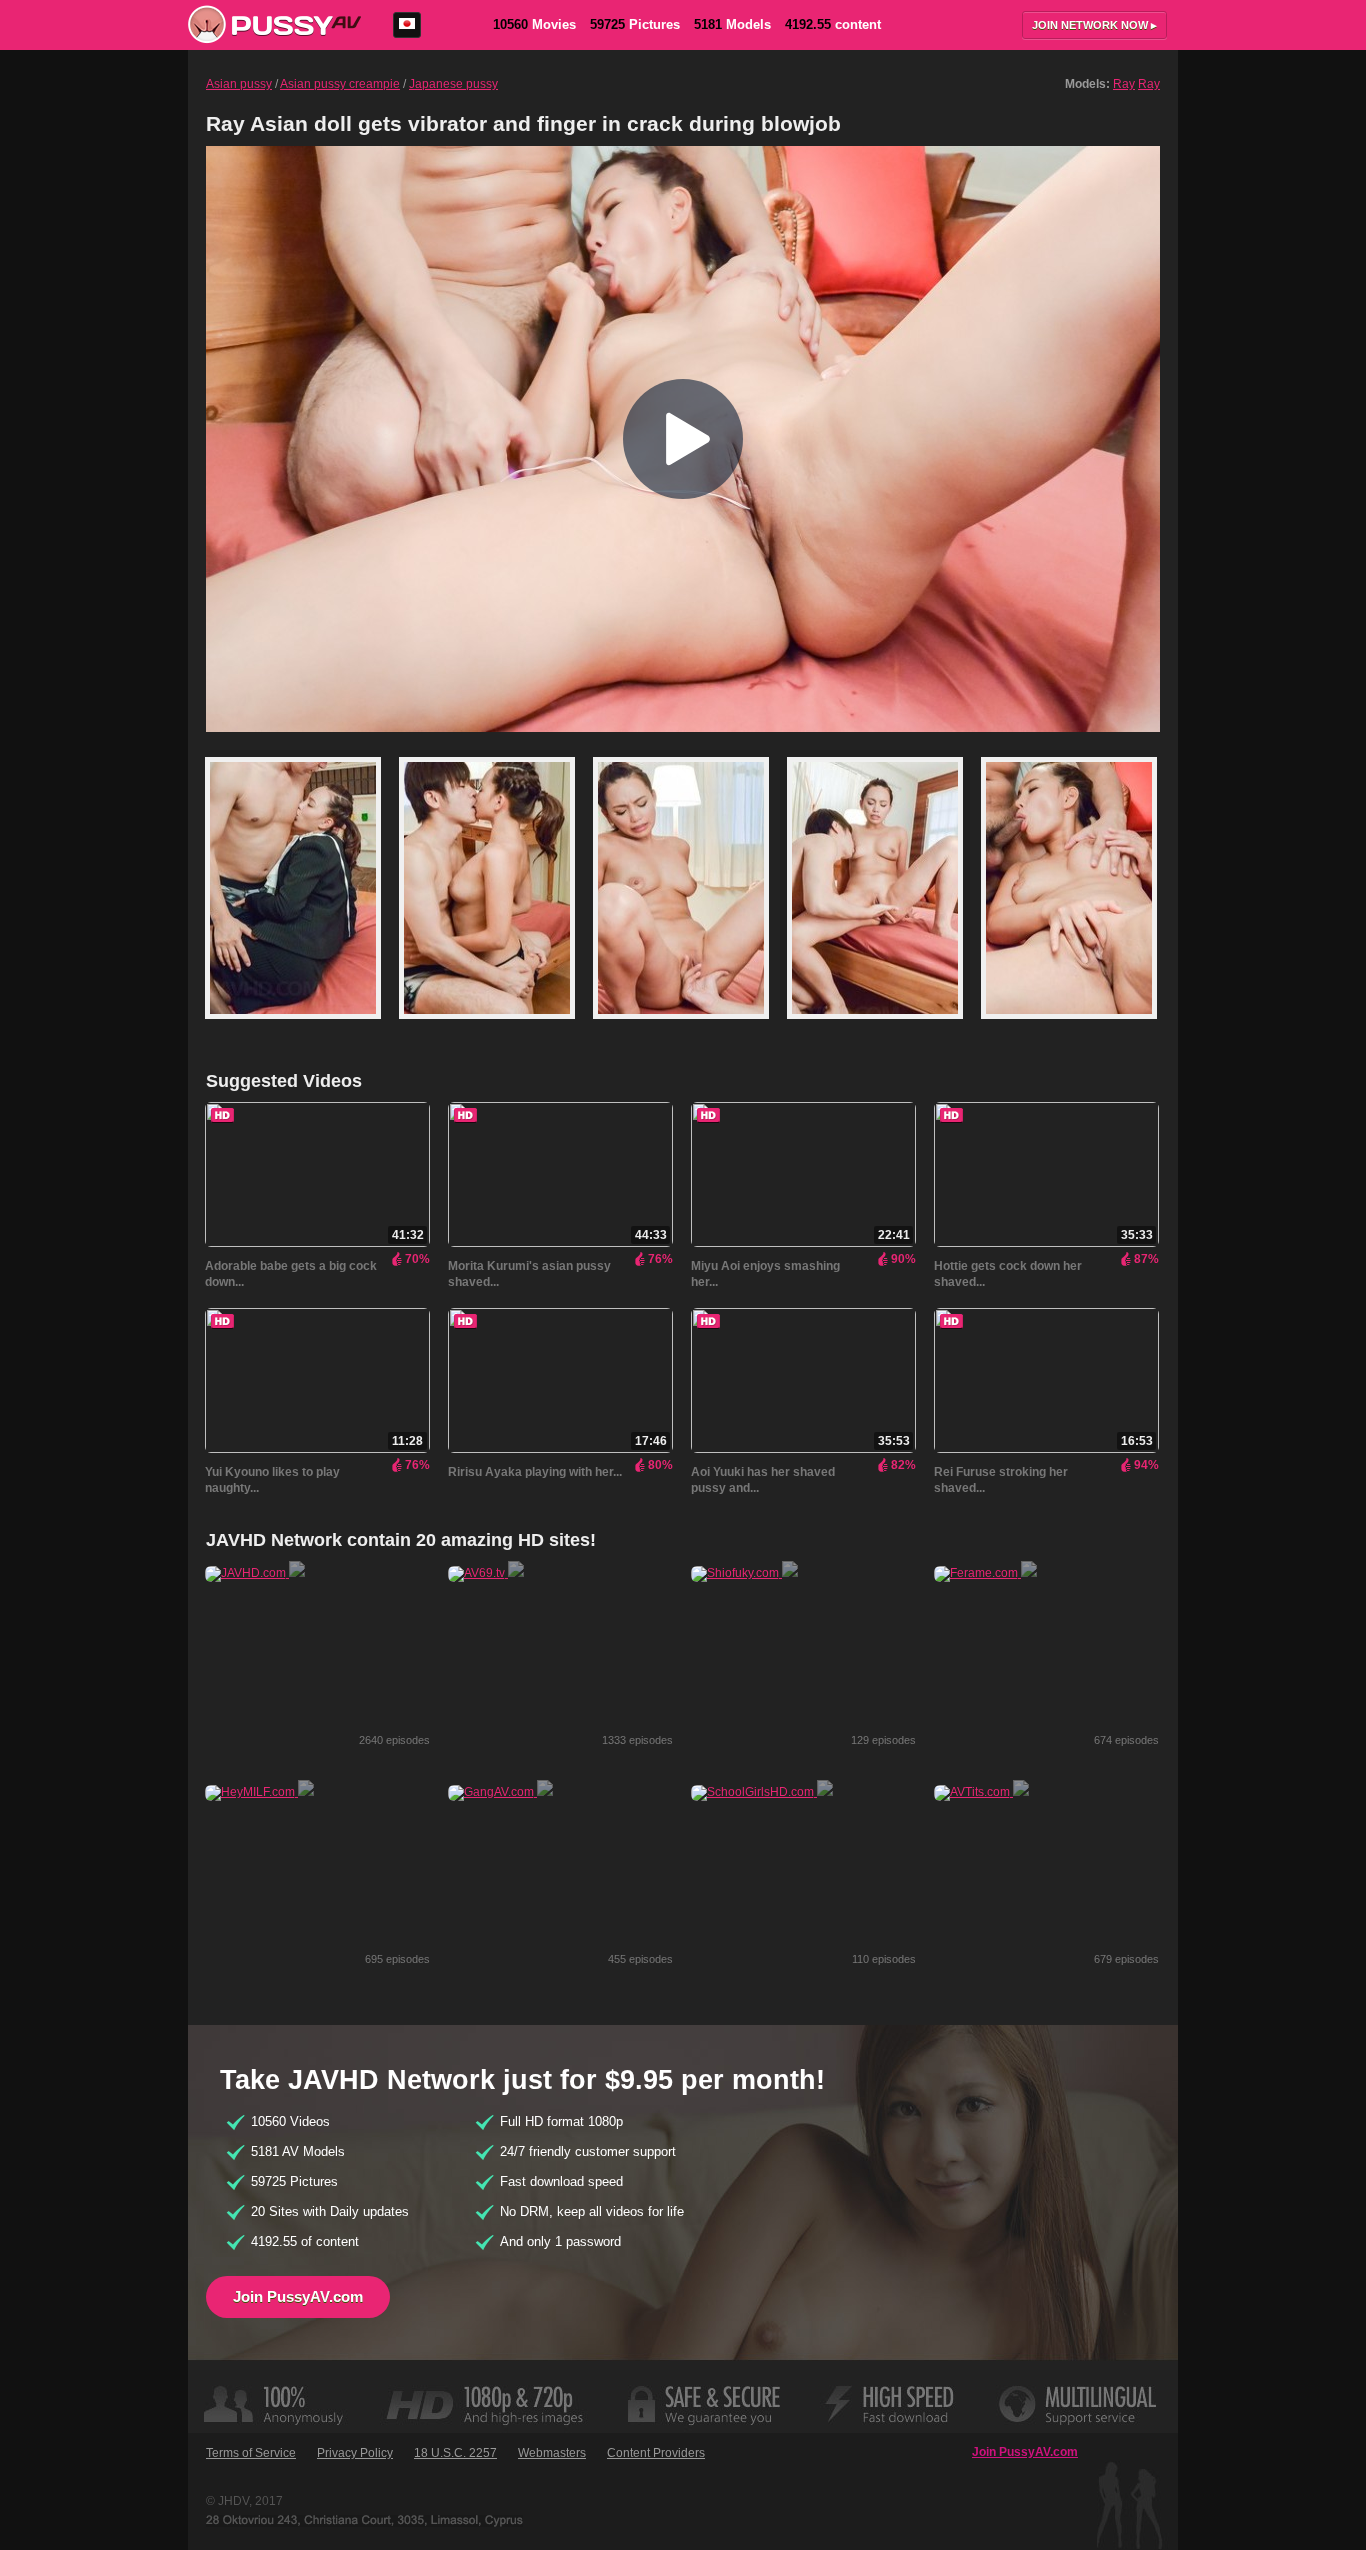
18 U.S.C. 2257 (455, 2453)
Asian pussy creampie (340, 84)
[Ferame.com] (985, 1573)
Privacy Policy (355, 2453)
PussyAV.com (274, 24)
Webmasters (552, 2453)
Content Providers (656, 2453)
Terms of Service (251, 2453)
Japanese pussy (453, 84)
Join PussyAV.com (298, 2296)
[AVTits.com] (981, 1792)
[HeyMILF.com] (259, 1792)
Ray (1124, 84)
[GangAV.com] (500, 1792)
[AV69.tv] (486, 1573)
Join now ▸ (1094, 25)
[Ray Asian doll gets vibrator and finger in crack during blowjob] (302, 1028)
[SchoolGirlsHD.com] (762, 1792)
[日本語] (407, 25)
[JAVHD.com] (255, 1573)
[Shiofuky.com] (744, 1573)
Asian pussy (239, 84)
